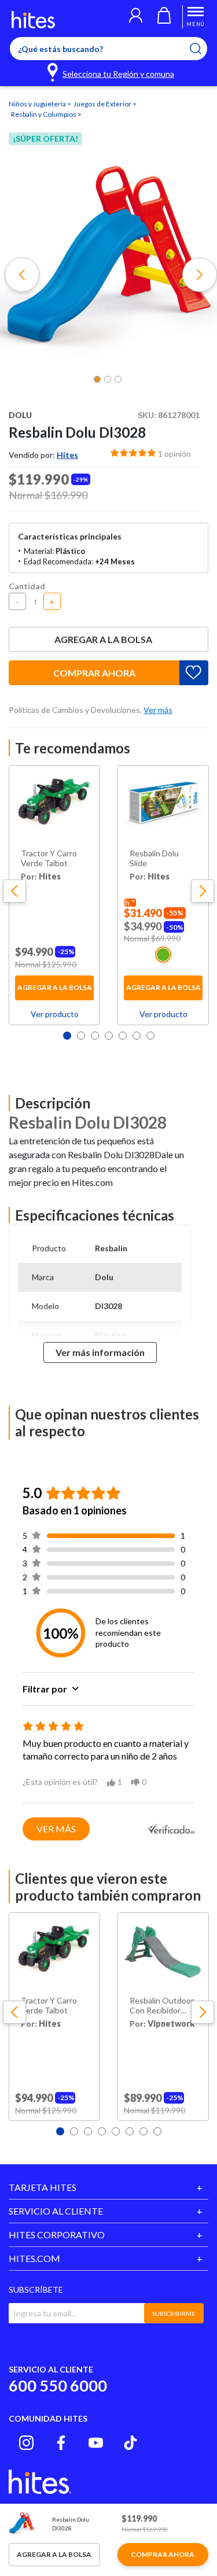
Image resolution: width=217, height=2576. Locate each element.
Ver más (56, 1829)
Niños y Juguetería (38, 104)
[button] (136, 17)
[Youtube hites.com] (96, 2443)
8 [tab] (157, 2131)
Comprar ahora (94, 673)
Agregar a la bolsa (103, 639)
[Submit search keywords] (203, 49)
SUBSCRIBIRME (174, 2313)
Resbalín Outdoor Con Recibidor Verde (162, 2006)
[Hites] (33, 20)
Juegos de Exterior (103, 104)
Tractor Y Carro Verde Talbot (49, 858)
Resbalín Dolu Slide (154, 858)
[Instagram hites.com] (26, 2443)
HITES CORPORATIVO (57, 2235)
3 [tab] (95, 1036)
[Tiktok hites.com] (130, 2443)
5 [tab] (123, 1036)
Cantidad (27, 586)
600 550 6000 (58, 2385)
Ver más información (100, 1352)
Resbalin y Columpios (44, 114)
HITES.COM (34, 2258)
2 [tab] (81, 1036)
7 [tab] (150, 1036)
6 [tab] (137, 1036)
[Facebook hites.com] (61, 2443)
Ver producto (55, 1014)
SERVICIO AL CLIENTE (56, 2211)
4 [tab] (109, 1036)
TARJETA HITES (43, 2187)
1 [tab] (67, 1036)
